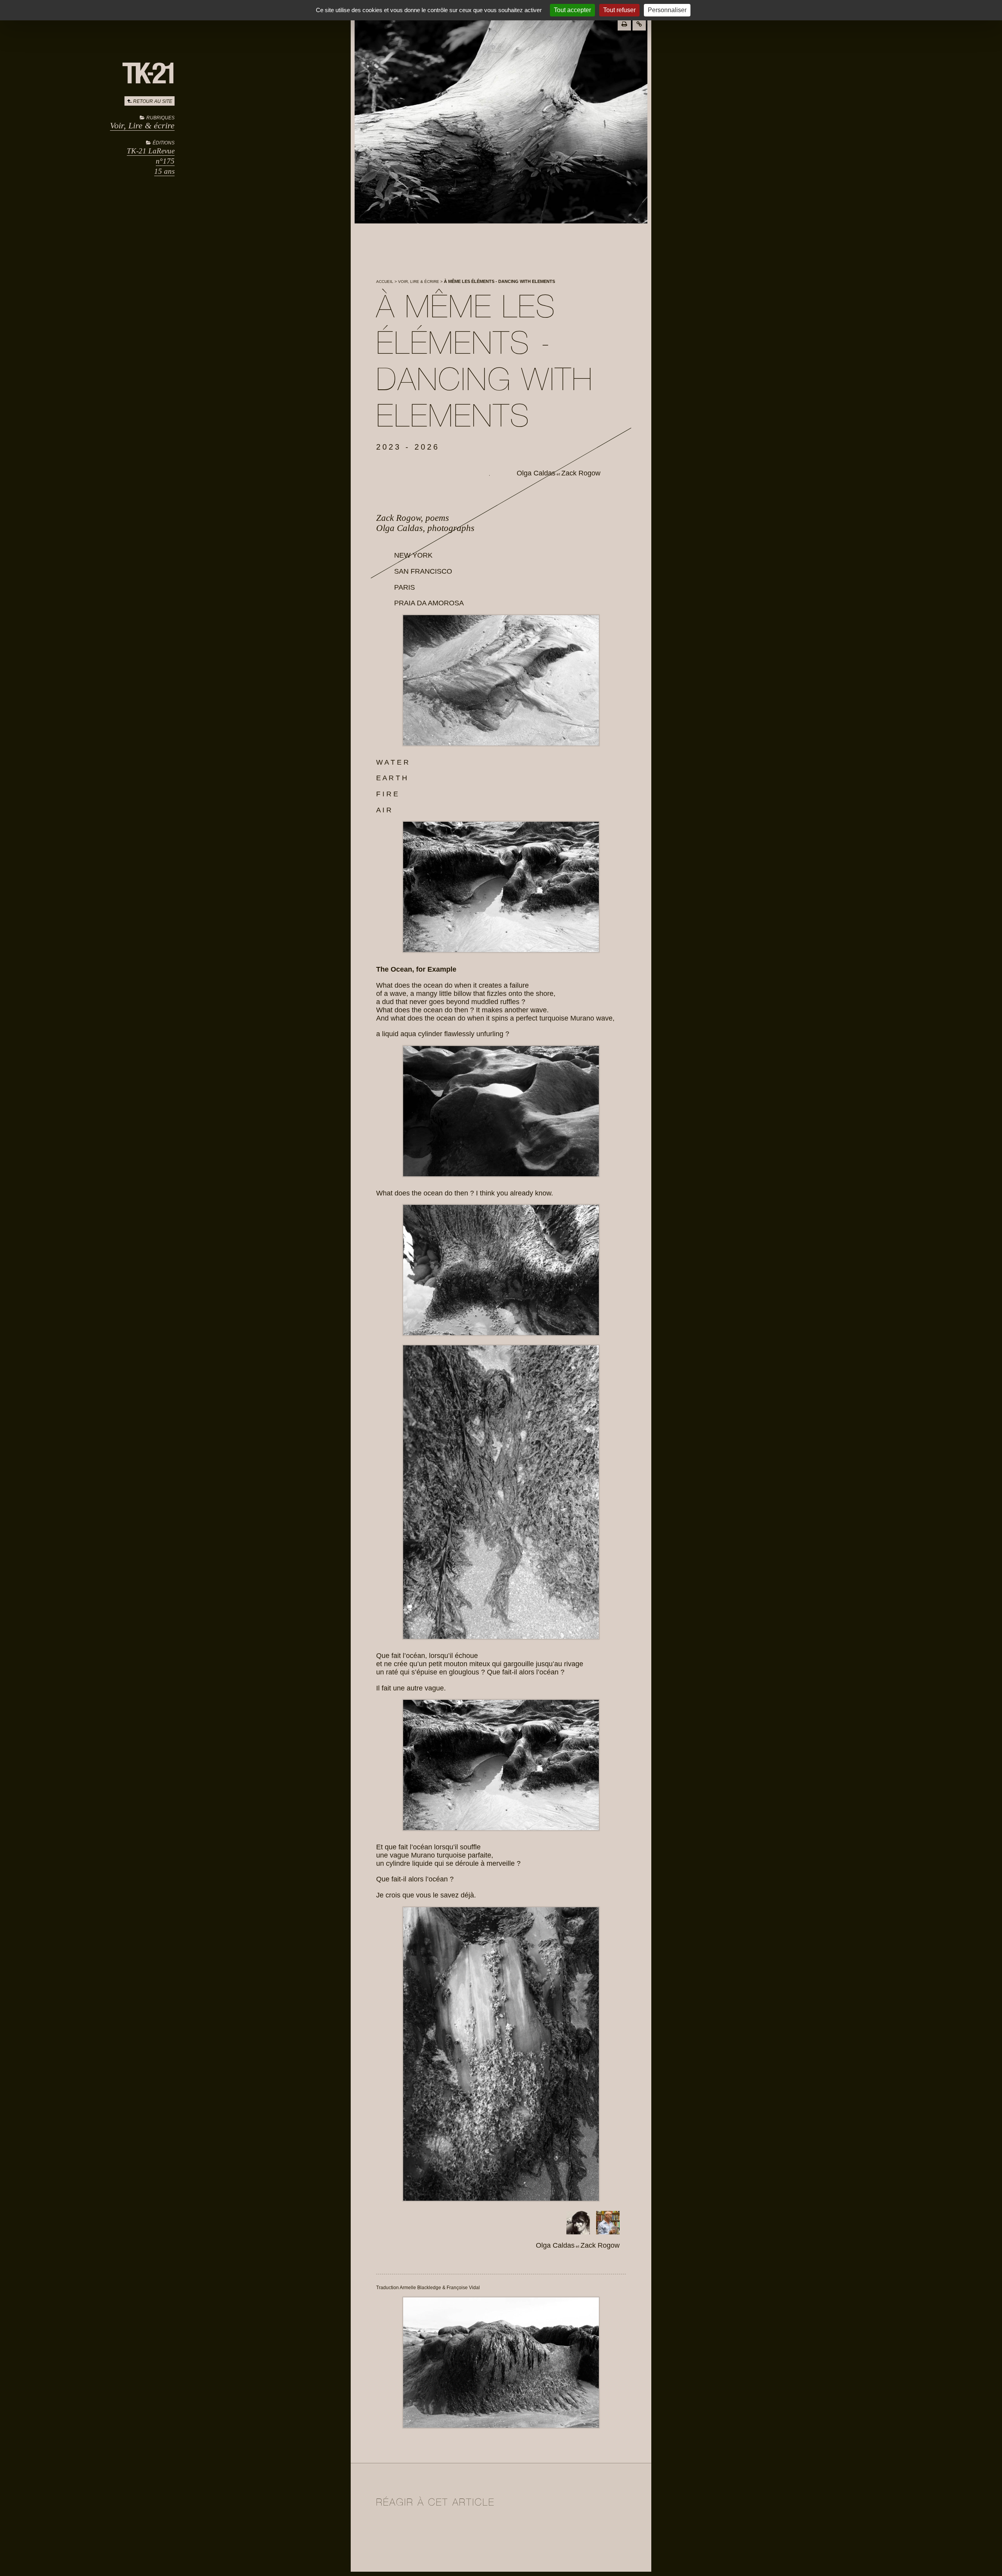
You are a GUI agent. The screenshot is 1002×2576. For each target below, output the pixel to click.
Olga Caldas (536, 473)
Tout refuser (619, 10)
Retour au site (153, 101)
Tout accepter (572, 10)
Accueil (385, 282)
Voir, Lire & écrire (142, 125)
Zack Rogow (581, 473)
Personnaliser (667, 10)
